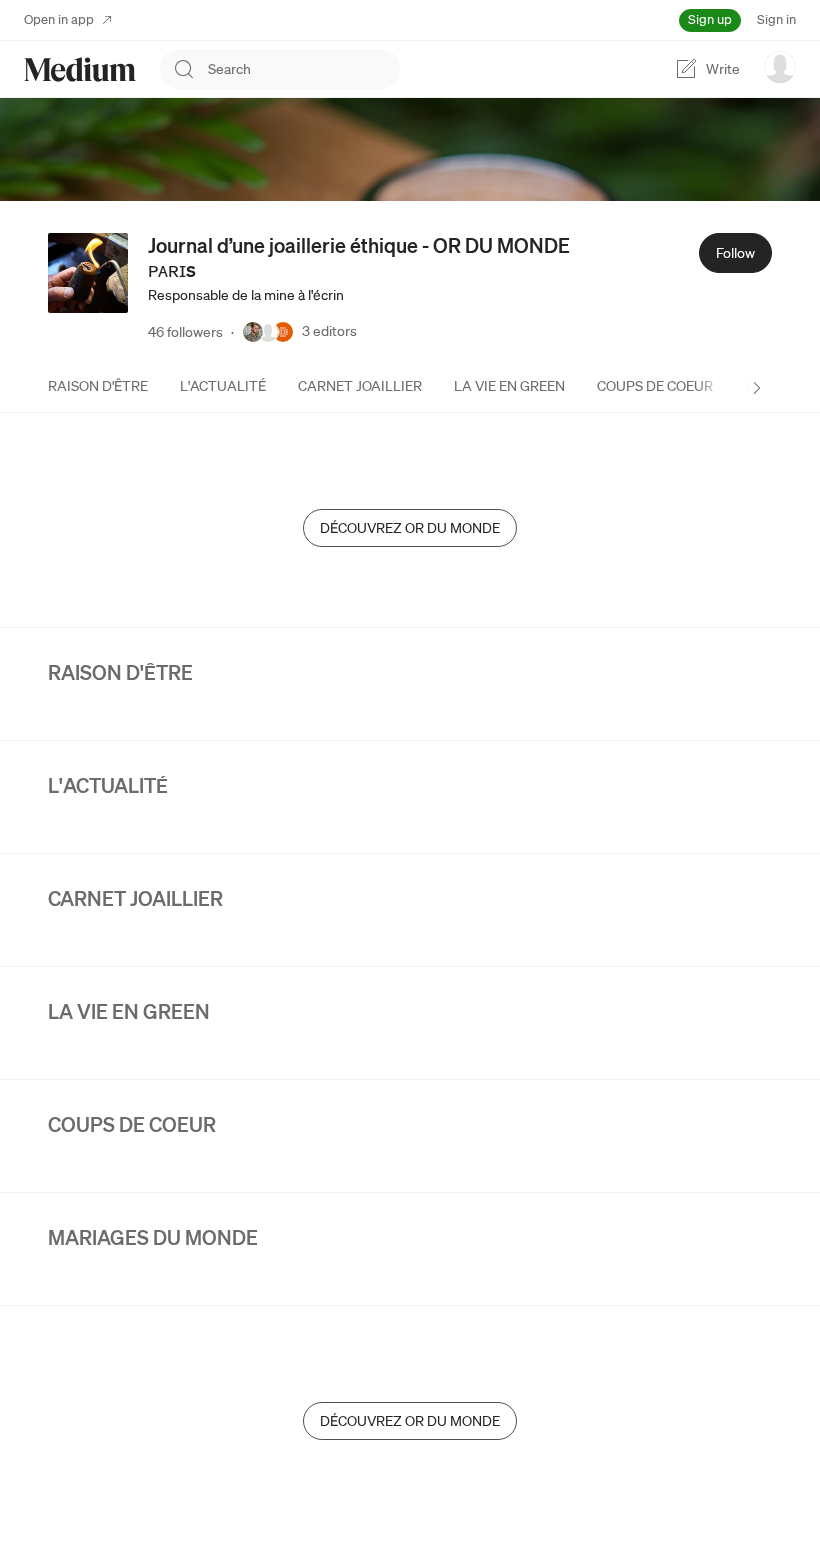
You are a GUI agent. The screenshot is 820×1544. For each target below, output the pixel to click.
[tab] (98, 386)
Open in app (59, 19)
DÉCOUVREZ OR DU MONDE (410, 528)
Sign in (776, 19)
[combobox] (304, 69)
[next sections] (757, 388)
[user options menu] (780, 67)
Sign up (710, 19)
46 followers (185, 332)
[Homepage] (80, 69)
